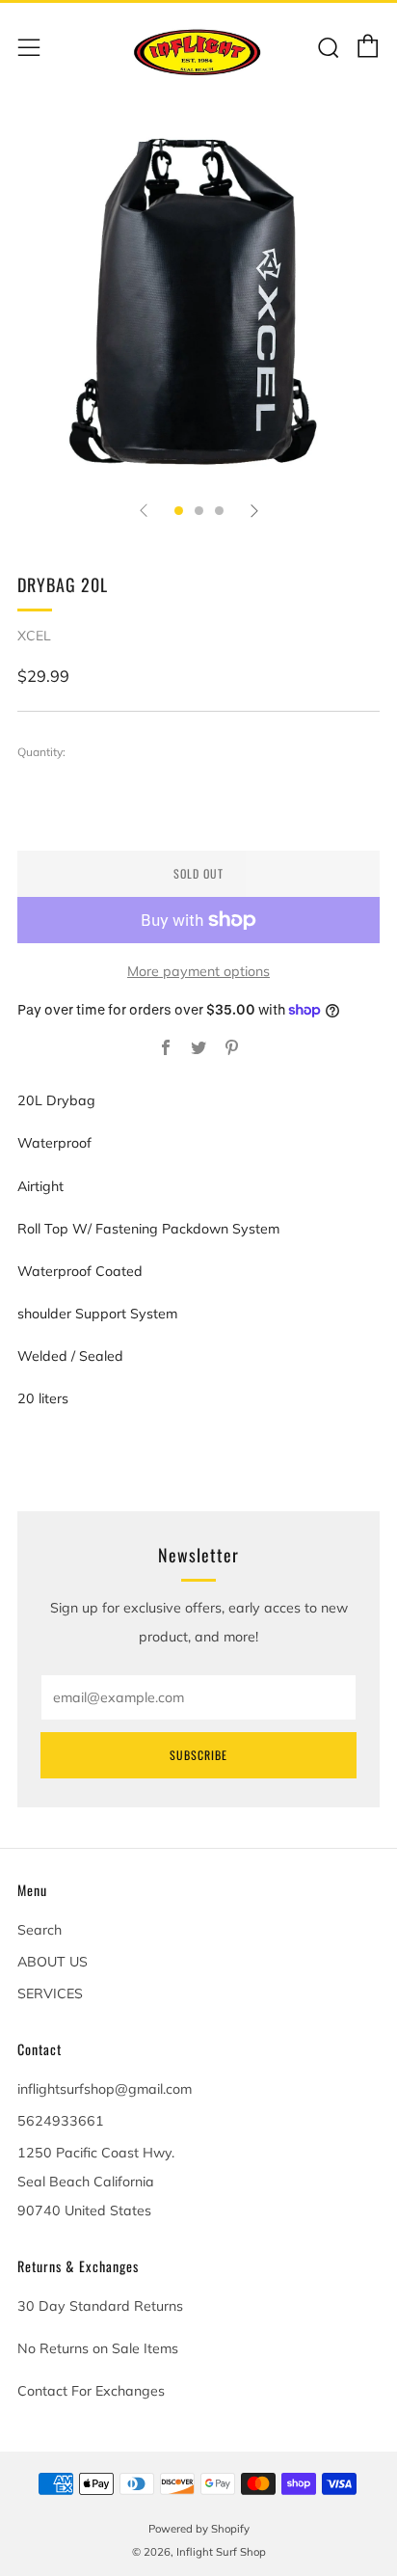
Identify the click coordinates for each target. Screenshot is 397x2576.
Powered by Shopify (199, 2529)
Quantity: (41, 752)
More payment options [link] (198, 971)
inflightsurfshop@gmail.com (105, 2089)
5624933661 (61, 2121)
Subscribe (198, 1755)
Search (40, 1930)
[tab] (179, 511)
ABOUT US (53, 1962)
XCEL (34, 636)
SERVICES (50, 1993)
